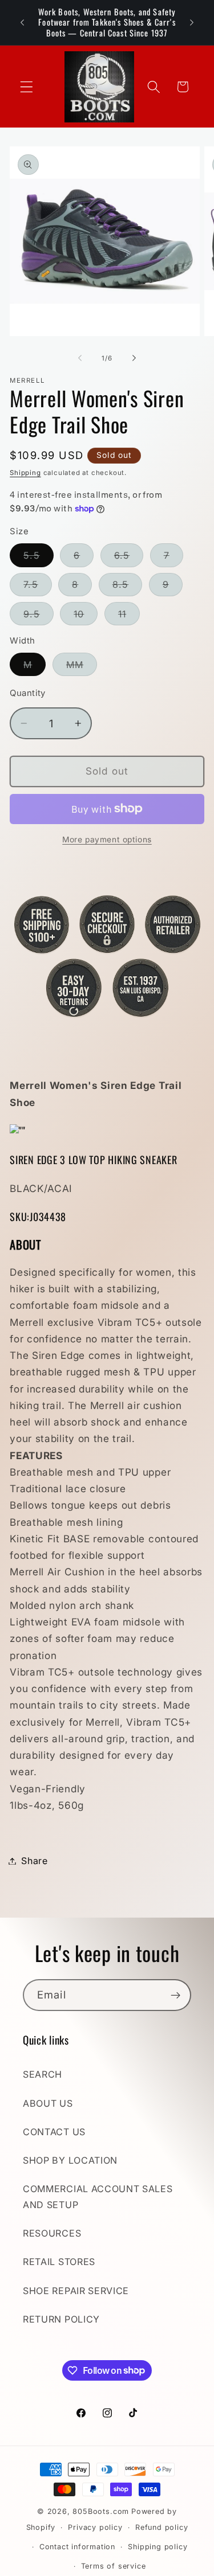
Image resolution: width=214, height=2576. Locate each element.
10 (86, 617)
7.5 (37, 587)
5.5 (38, 558)
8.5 (127, 587)
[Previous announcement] (22, 22)
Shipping (25, 473)
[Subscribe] (175, 1995)
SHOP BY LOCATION (70, 2160)
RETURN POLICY (61, 2319)
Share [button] (34, 1861)
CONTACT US (54, 2132)
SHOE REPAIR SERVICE (76, 2291)
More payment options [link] (107, 839)
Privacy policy (95, 2527)
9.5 (38, 617)
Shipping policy (158, 2547)
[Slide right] (134, 358)
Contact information (77, 2547)
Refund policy (161, 2527)
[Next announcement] (192, 22)
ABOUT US (48, 2103)
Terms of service (114, 2566)
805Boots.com (101, 2511)
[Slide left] (80, 358)
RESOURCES (52, 2233)
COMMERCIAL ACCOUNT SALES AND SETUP (98, 2196)
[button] (27, 87)
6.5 (129, 558)
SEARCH (43, 2074)
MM (82, 667)
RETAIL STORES (59, 2262)
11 (129, 617)
